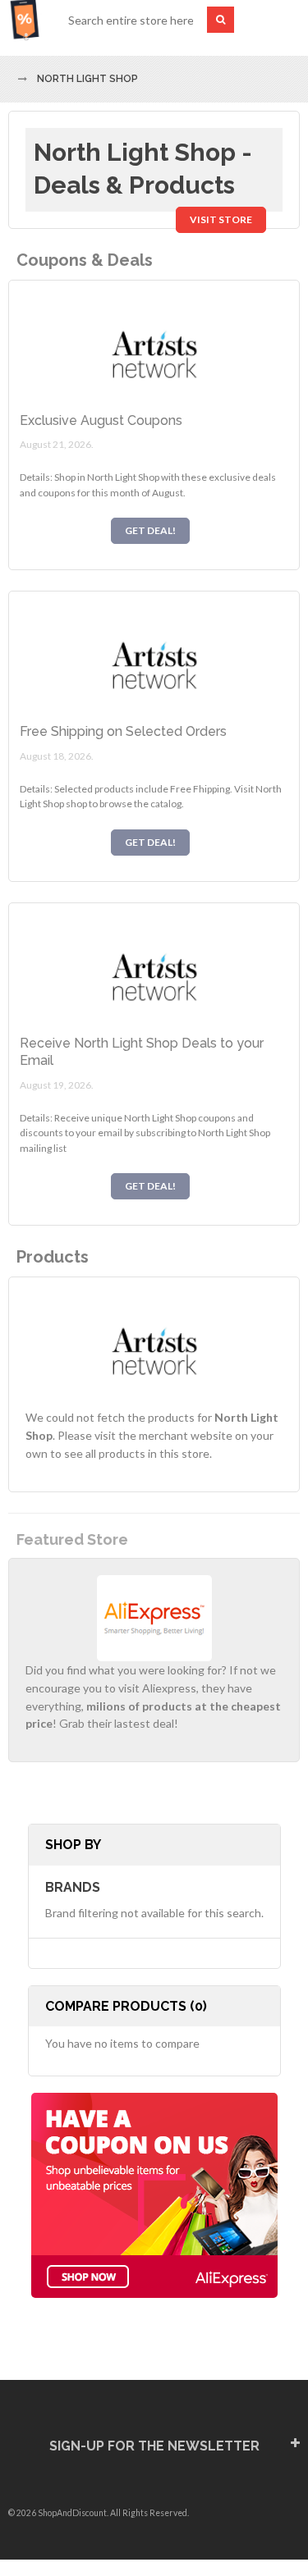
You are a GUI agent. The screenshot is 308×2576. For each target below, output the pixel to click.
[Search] (221, 20)
